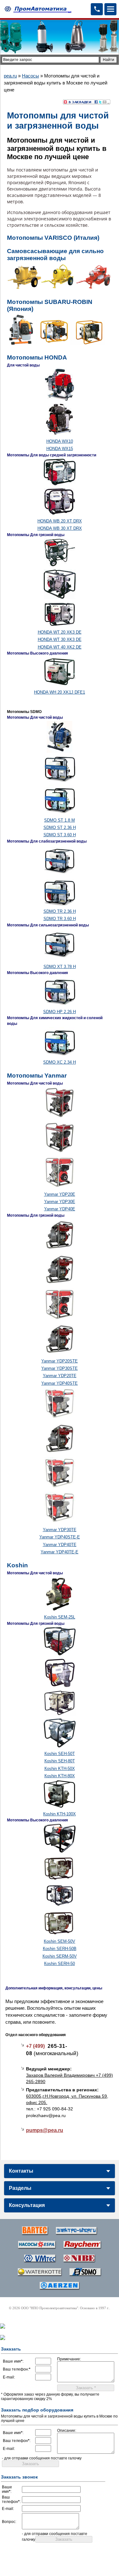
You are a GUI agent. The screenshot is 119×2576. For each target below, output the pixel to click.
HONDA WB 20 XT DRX (60, 521)
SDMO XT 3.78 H (60, 967)
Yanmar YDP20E (60, 1194)
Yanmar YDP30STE (60, 1368)
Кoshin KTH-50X (60, 1769)
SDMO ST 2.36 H (60, 827)
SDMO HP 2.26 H (60, 1012)
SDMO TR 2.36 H (60, 911)
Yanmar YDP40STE (60, 1383)
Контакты (21, 2171)
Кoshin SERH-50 (60, 1964)
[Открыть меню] (110, 9)
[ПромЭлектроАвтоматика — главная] (37, 9)
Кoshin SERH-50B (60, 1949)
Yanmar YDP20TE (60, 1376)
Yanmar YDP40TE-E (60, 1552)
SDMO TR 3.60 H (60, 919)
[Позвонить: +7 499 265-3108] (97, 9)
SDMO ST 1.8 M (60, 820)
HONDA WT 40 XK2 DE (60, 647)
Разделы (20, 2188)
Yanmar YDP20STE (60, 1361)
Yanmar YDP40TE (60, 1545)
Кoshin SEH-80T (60, 1761)
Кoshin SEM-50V (60, 1941)
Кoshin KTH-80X (60, 1776)
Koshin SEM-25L (60, 1617)
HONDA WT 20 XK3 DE (60, 632)
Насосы (30, 76)
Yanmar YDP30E (60, 1202)
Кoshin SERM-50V (60, 1956)
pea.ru (10, 76)
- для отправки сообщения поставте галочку (42, 2458)
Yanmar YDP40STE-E (60, 1537)
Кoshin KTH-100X (60, 1814)
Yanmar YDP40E (60, 1209)
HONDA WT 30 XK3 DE (60, 639)
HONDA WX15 (60, 449)
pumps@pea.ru (45, 2130)
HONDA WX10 (60, 441)
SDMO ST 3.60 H (60, 835)
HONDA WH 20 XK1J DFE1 (60, 692)
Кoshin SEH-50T (60, 1754)
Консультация (27, 2205)
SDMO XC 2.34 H (60, 1062)
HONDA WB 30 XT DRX (60, 528)
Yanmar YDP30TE (60, 1530)
